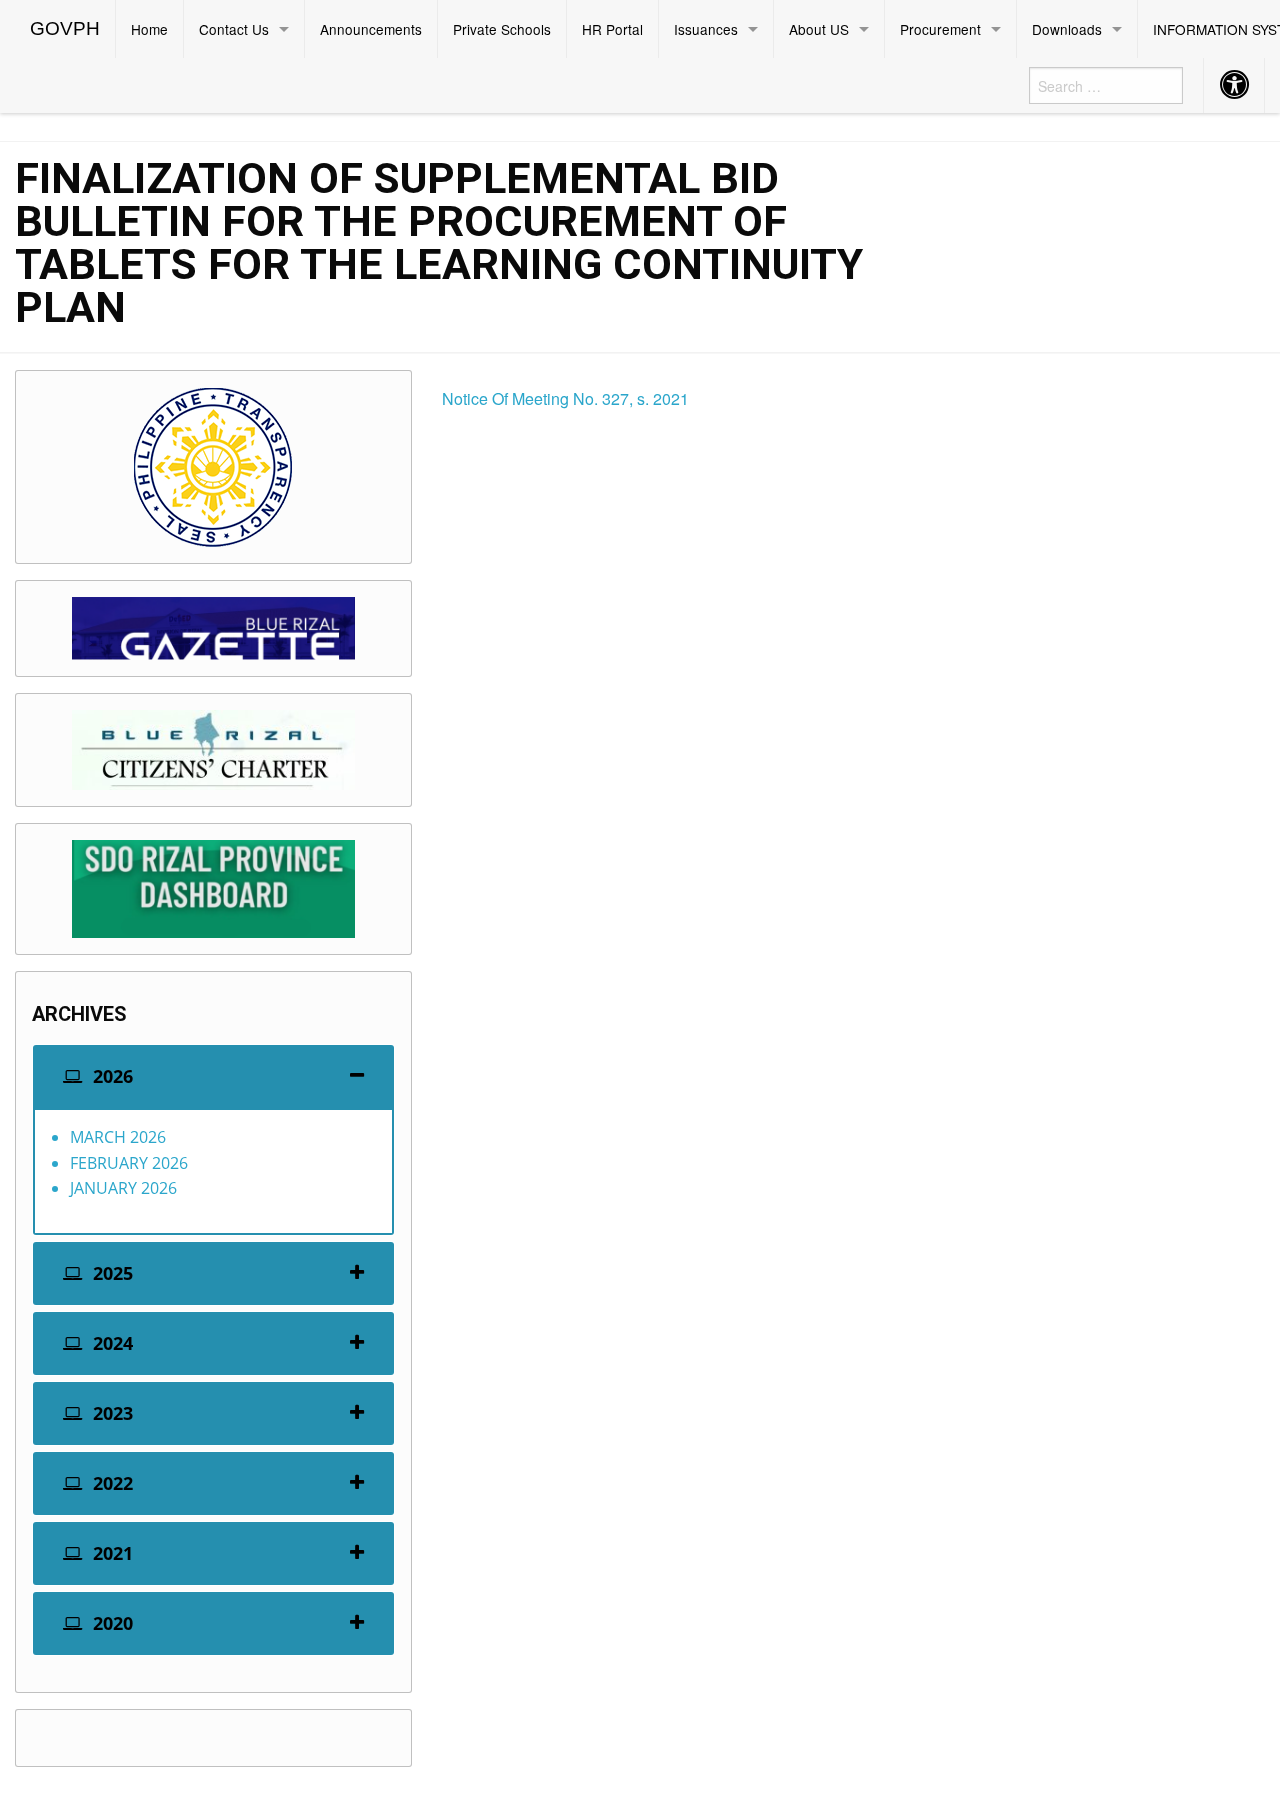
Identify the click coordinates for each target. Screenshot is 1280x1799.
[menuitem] (65, 29)
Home (149, 29)
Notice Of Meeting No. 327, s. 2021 (565, 398)
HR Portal (612, 29)
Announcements (371, 29)
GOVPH (65, 28)
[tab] (213, 1076)
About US (819, 29)
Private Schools (502, 29)
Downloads (1067, 29)
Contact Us (234, 29)
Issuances (706, 29)
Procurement (940, 29)
